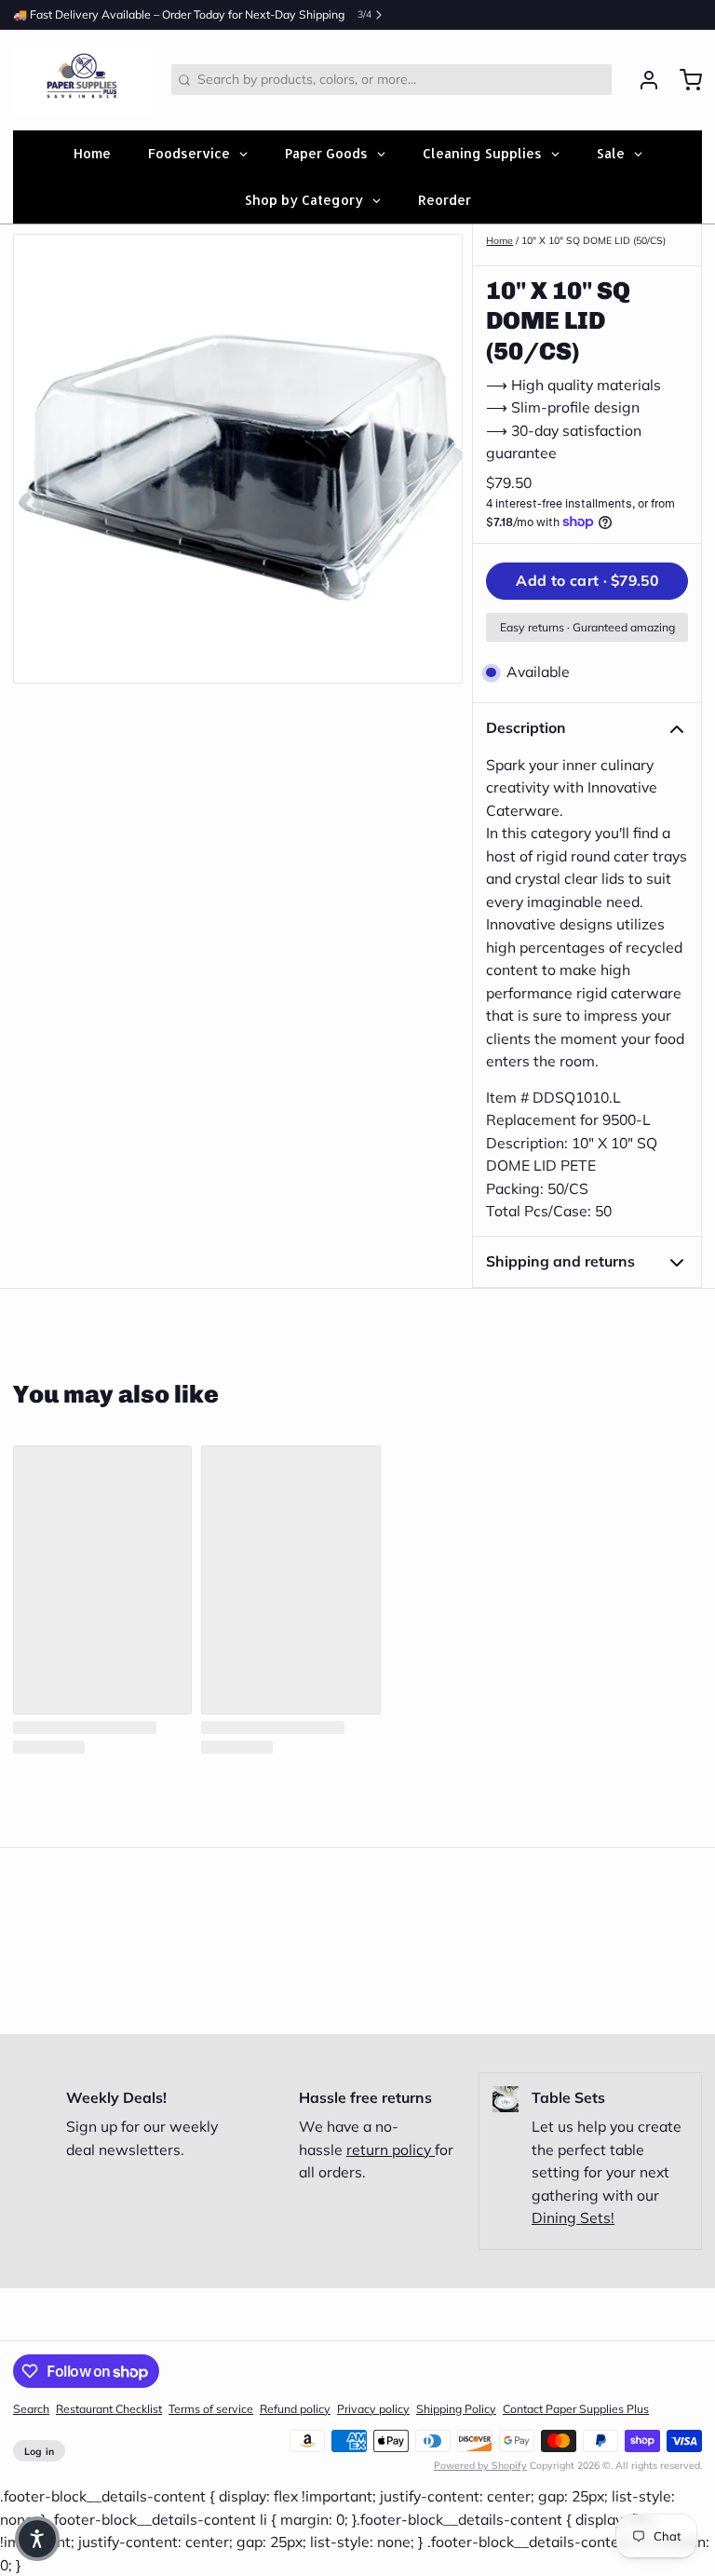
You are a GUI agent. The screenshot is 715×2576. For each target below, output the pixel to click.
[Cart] (684, 80)
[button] (587, 581)
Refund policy (295, 2409)
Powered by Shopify (480, 2465)
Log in (40, 2451)
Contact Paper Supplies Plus (576, 2409)
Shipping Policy (456, 2409)
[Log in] (642, 80)
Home (499, 240)
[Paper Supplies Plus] (82, 80)
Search (31, 2409)
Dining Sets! (573, 2217)
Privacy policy (373, 2409)
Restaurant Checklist (109, 2409)
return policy (391, 2149)
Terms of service (211, 2409)
